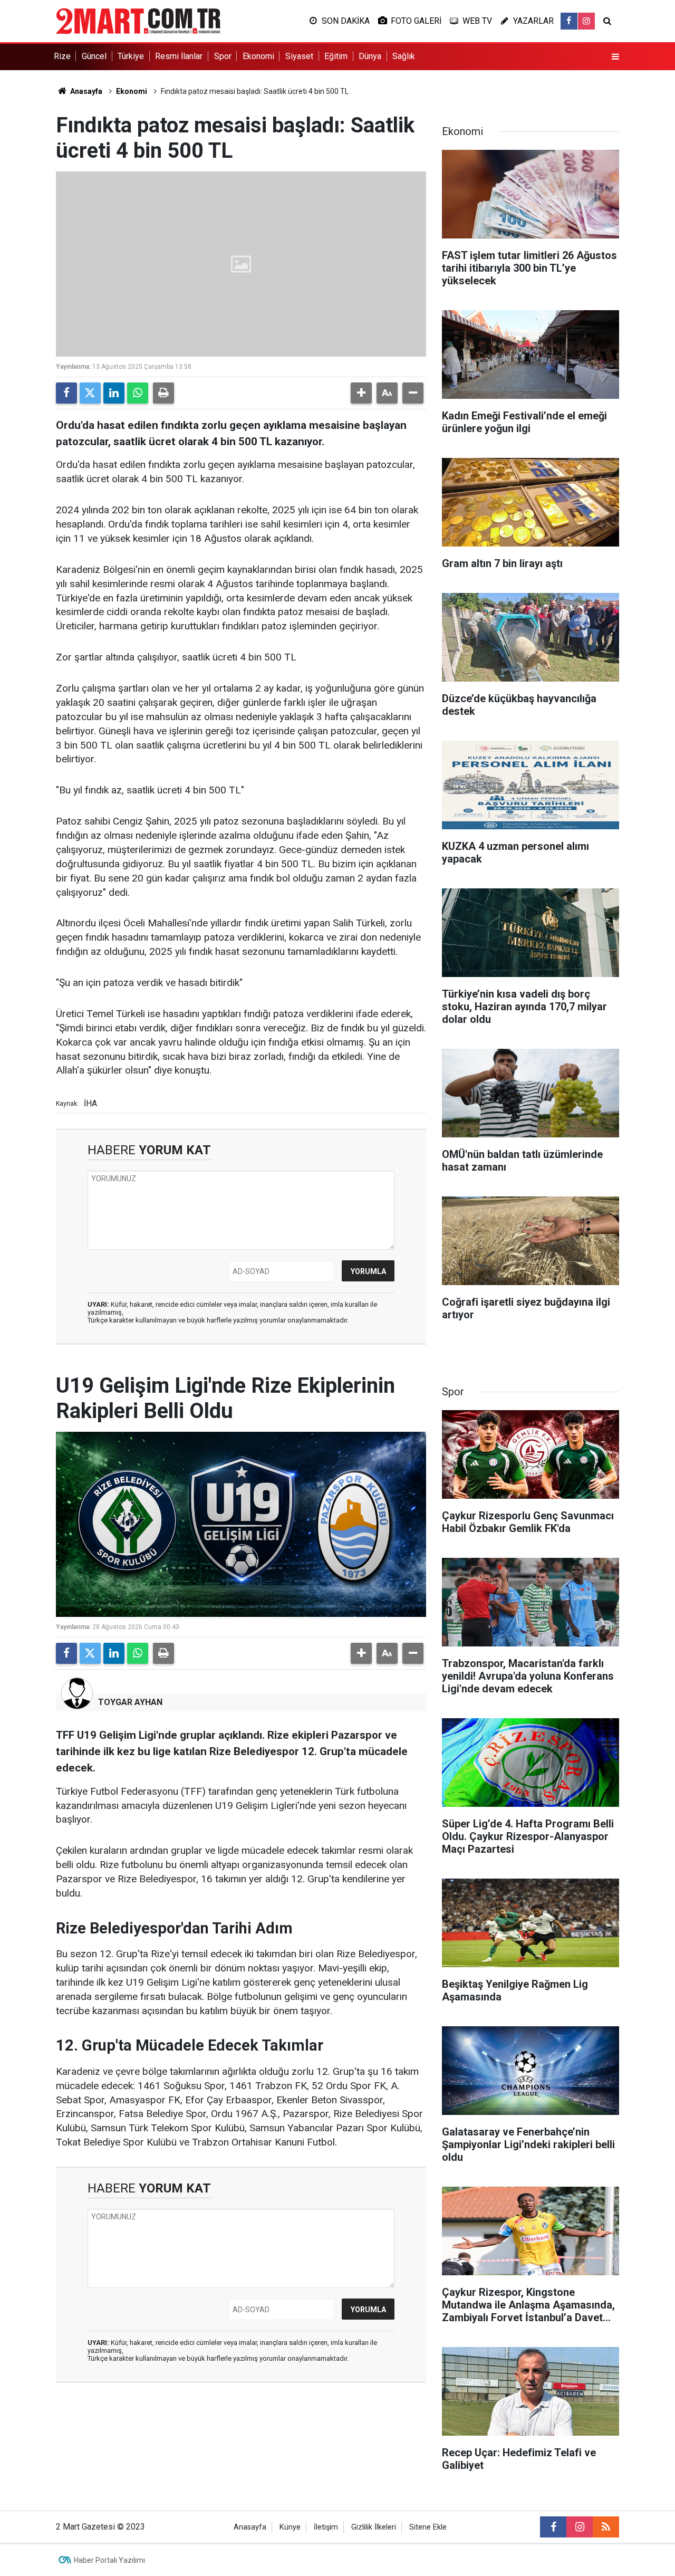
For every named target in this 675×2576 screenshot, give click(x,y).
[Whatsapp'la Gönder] (138, 393)
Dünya (370, 56)
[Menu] (615, 57)
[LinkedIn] (114, 393)
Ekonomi (258, 56)
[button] (361, 393)
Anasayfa (85, 91)
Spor (223, 56)
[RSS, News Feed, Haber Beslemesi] (606, 2527)
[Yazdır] (163, 393)
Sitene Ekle (428, 2527)
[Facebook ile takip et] (569, 21)
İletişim (326, 2527)
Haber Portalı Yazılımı (109, 2560)
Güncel (94, 56)
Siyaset (299, 56)
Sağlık (404, 56)
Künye (290, 2527)
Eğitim (336, 56)
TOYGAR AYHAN (130, 1702)
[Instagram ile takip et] (586, 21)
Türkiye (131, 56)
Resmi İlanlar (179, 56)
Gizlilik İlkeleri (374, 2527)
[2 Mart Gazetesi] (138, 20)
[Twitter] (90, 393)
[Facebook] (66, 393)
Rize (62, 56)
